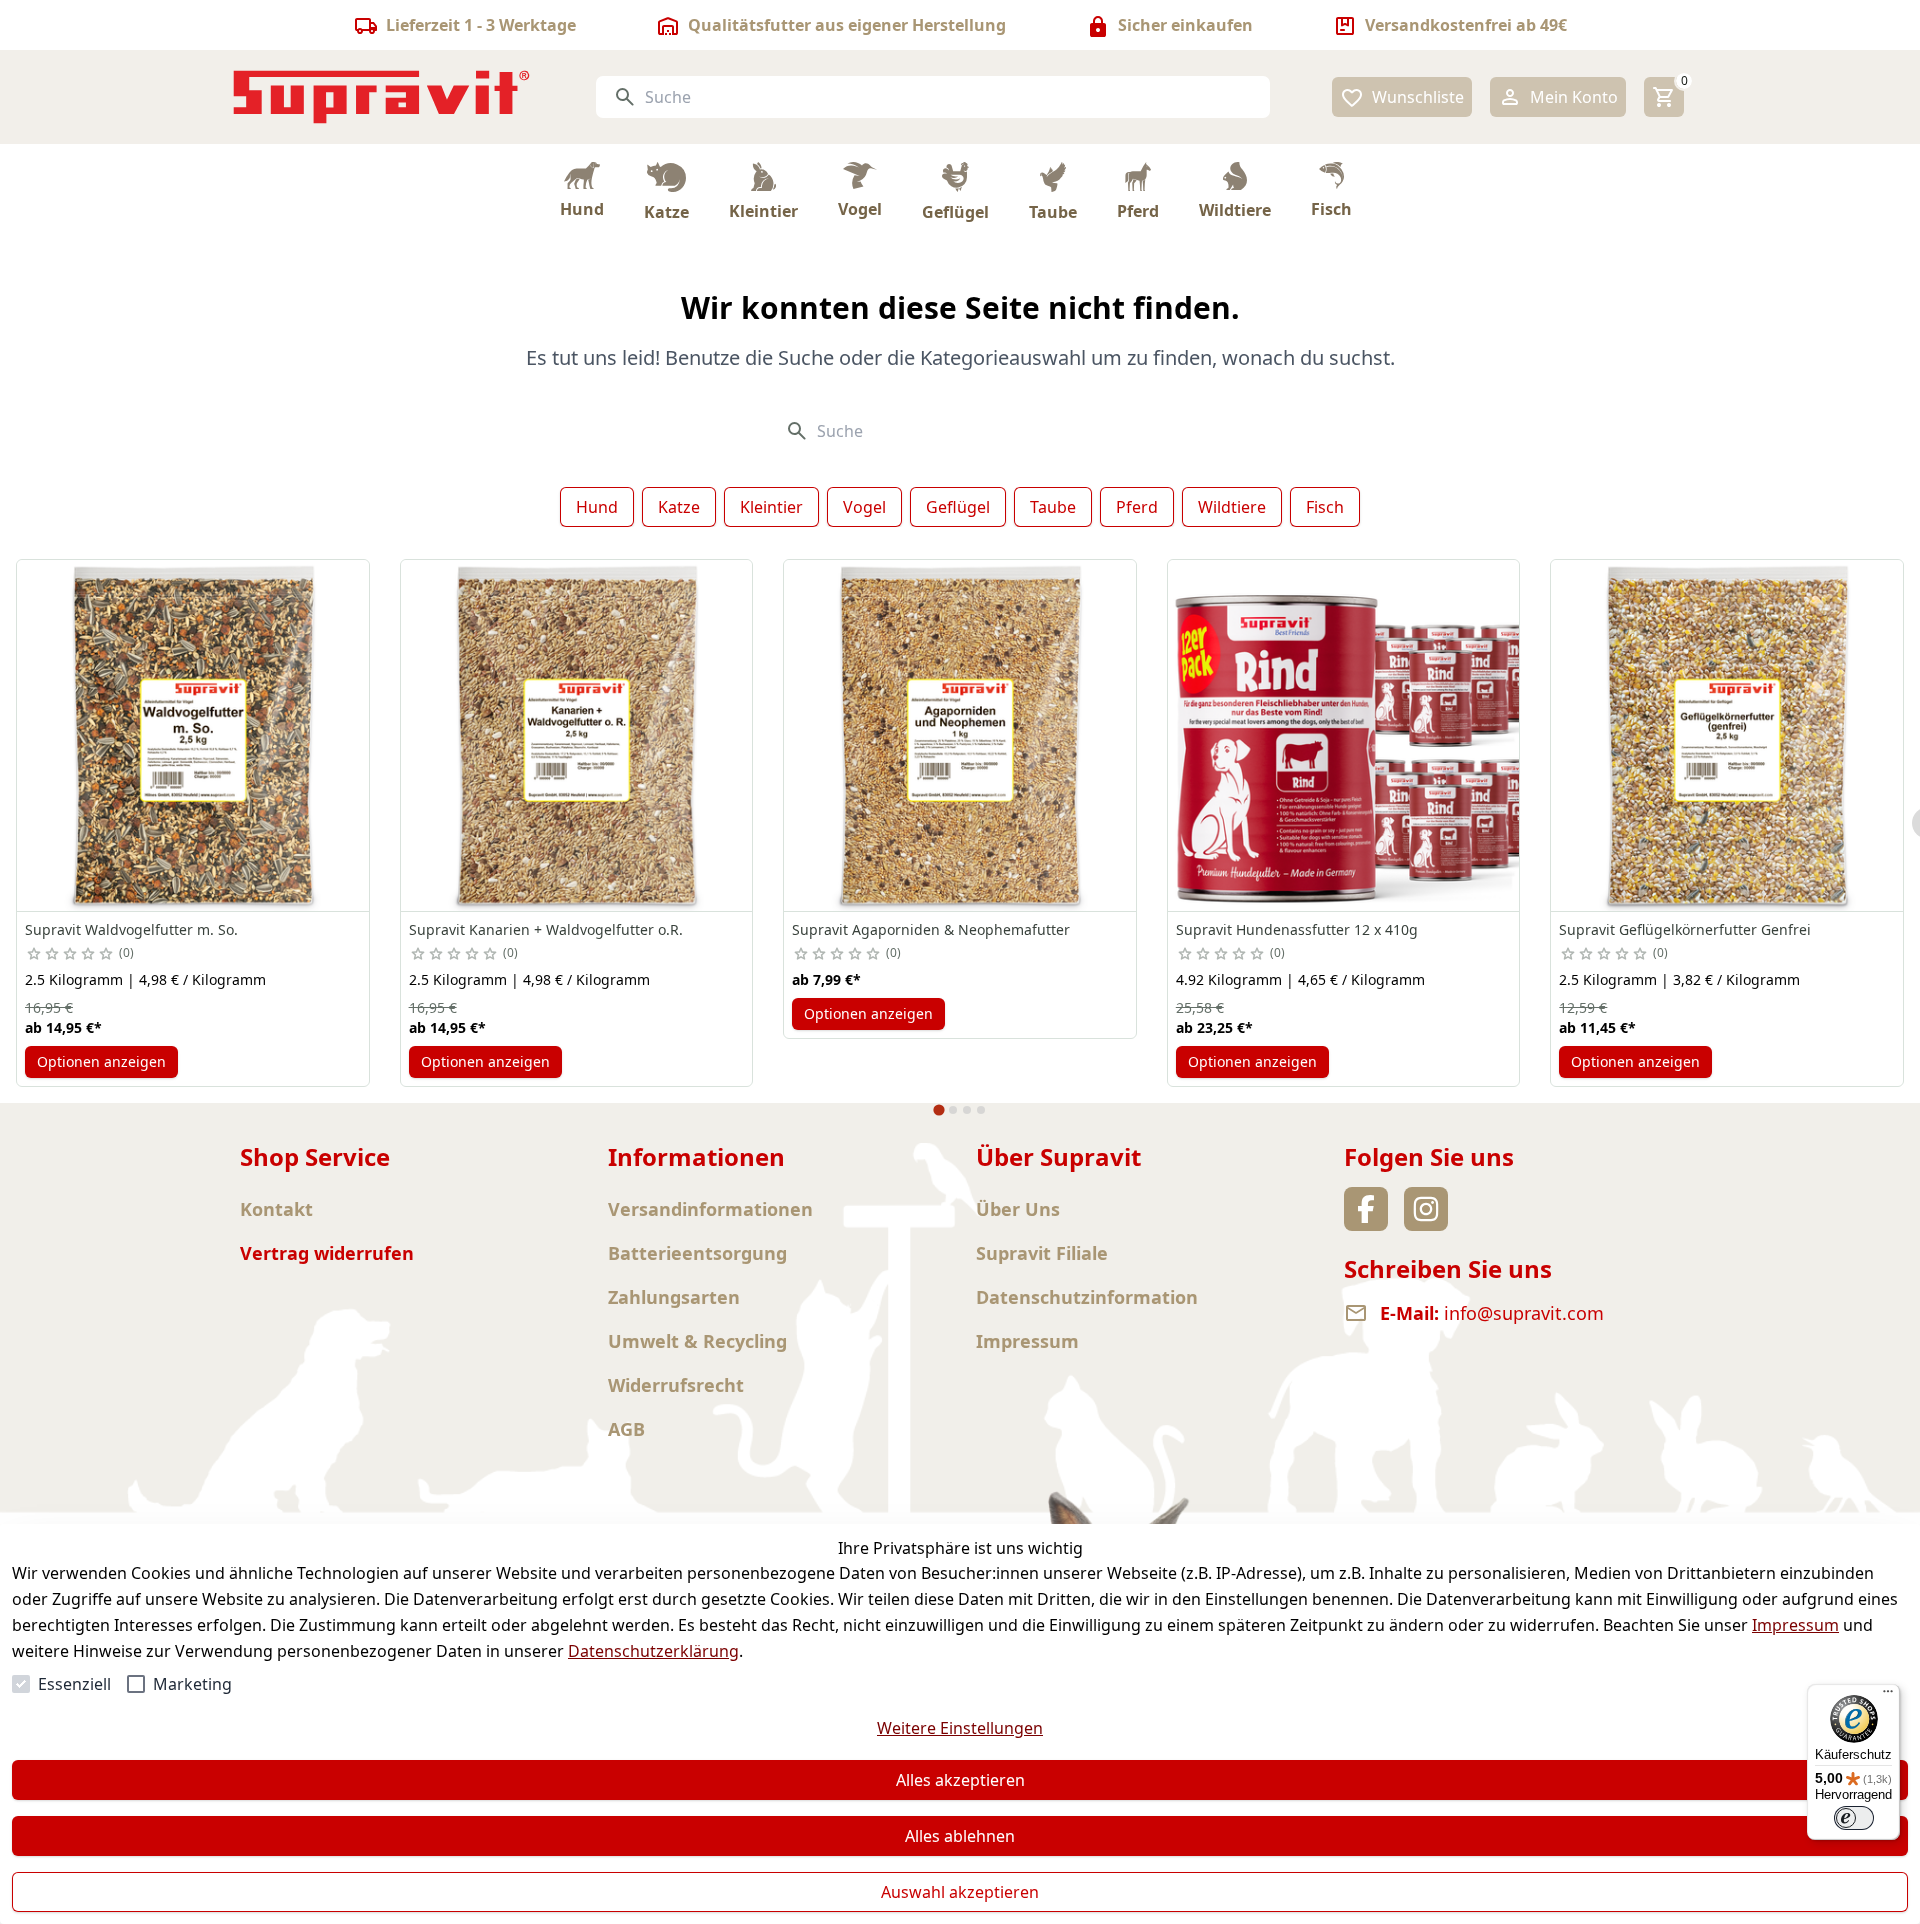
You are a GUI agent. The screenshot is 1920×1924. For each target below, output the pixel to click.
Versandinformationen (710, 1209)
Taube (1053, 507)
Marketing (192, 1684)
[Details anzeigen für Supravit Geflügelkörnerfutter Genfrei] (1727, 736)
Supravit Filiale (1042, 1253)
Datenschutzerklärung (653, 1651)
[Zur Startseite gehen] (382, 97)
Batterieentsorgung (697, 1253)
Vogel (864, 507)
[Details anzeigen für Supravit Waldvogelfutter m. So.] (193, 736)
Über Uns (1018, 1209)
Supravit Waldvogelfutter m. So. (131, 929)
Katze (679, 507)
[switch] (1854, 1818)
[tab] (938, 1110)
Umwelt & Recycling (697, 1341)
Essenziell (74, 1684)
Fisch (1325, 507)
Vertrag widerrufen (327, 1253)
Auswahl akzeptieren (960, 1892)
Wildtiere (1232, 507)
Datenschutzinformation (1087, 1297)
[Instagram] (1426, 1209)
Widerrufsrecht (676, 1385)
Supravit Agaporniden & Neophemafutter (931, 929)
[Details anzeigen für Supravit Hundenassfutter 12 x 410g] (1344, 736)
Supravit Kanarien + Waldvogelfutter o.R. (546, 929)
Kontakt (276, 1209)
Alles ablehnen (960, 1836)
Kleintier (771, 507)
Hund (597, 507)
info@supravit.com (1524, 1313)
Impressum (1795, 1625)
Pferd (1137, 507)
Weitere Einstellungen (960, 1728)
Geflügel (958, 507)
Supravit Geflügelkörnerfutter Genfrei (1685, 929)
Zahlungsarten (674, 1297)
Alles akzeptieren (960, 1780)
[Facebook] (1366, 1209)
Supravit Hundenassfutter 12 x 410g (1297, 929)
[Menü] (1888, 1696)
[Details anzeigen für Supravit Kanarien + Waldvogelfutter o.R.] (577, 736)
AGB (626, 1429)
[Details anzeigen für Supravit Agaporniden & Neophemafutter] (960, 736)
